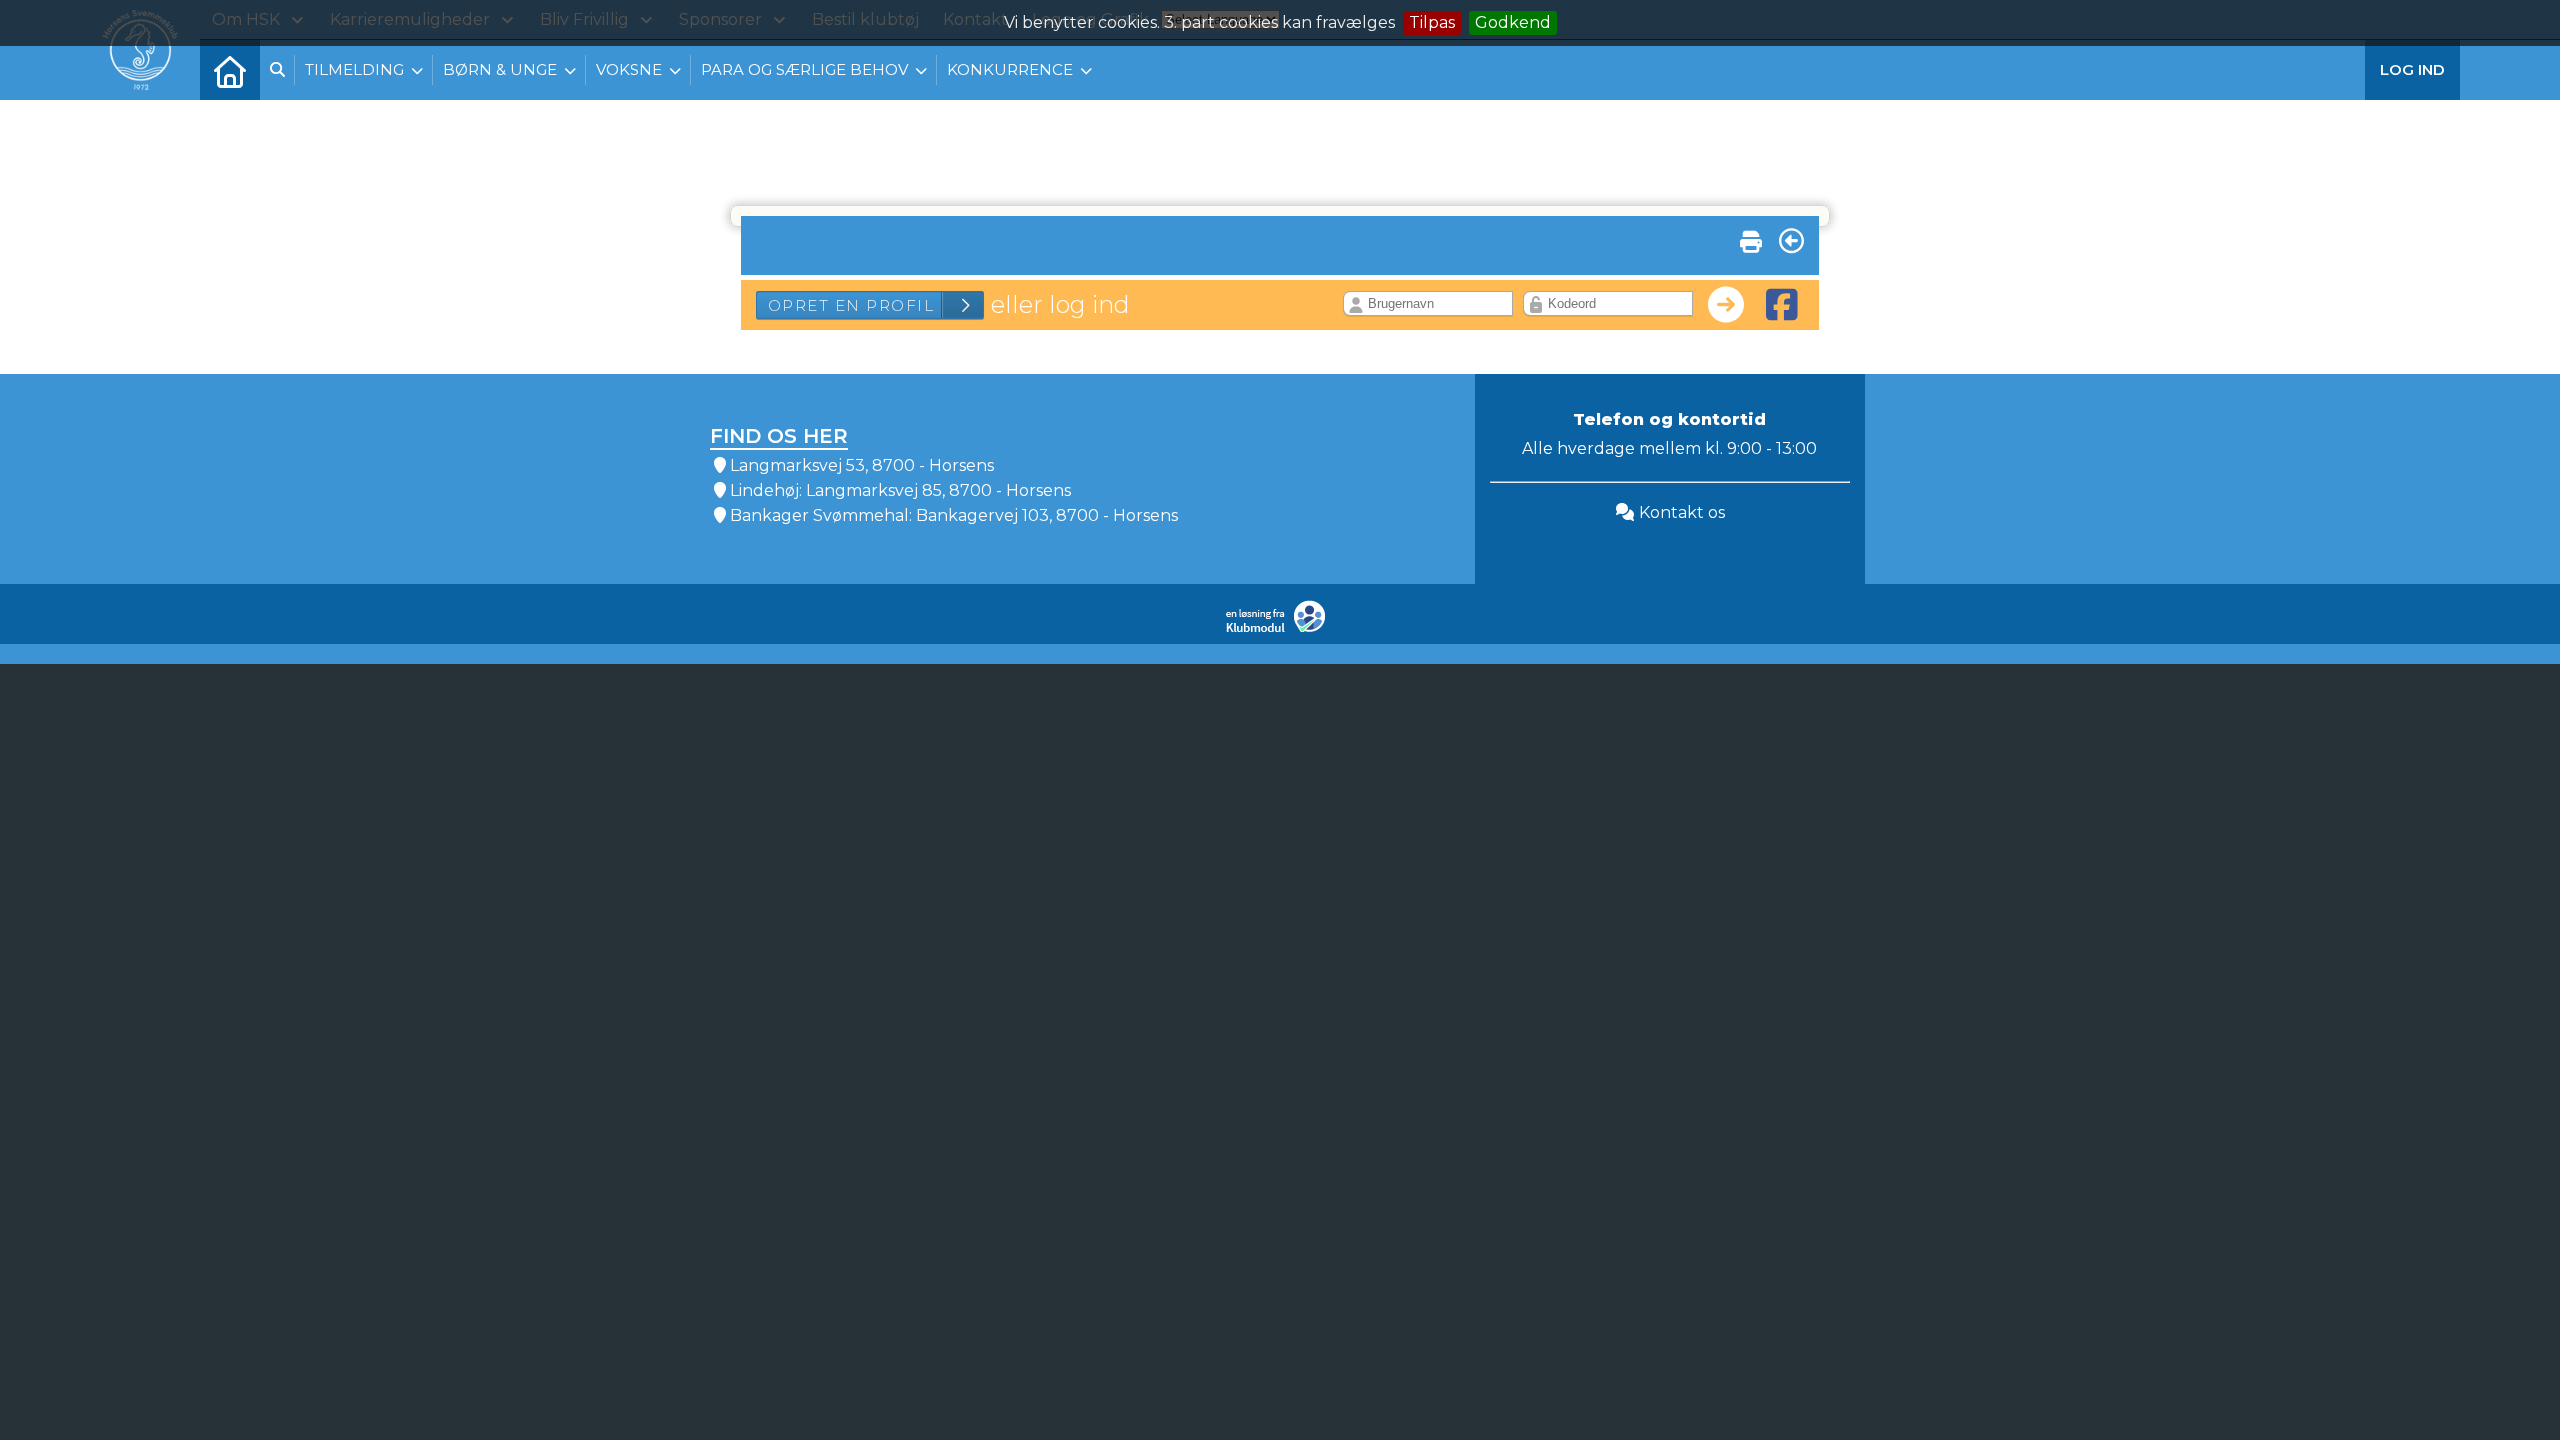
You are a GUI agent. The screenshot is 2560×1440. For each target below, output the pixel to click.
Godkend (1513, 22)
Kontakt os (1680, 512)
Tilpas (1432, 22)
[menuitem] (230, 70)
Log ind (2412, 69)
